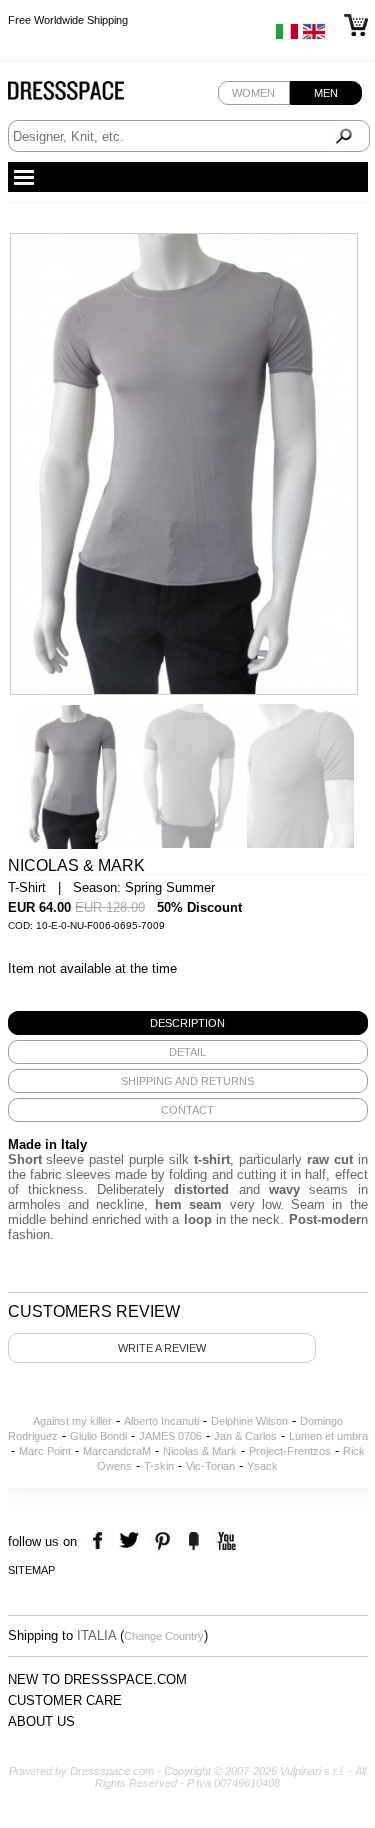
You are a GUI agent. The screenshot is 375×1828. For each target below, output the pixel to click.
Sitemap (31, 1570)
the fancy (193, 1541)
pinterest (162, 1541)
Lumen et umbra (328, 1436)
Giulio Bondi (98, 1436)
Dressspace (85, 95)
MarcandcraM (117, 1451)
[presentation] (188, 1023)
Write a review (162, 1348)
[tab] (188, 1023)
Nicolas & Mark (200, 1451)
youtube (224, 1541)
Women (253, 93)
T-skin (159, 1466)
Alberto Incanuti (161, 1421)
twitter (131, 1541)
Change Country (164, 1636)
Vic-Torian (210, 1466)
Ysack (262, 1466)
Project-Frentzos (290, 1451)
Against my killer (72, 1421)
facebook (100, 1541)
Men (326, 93)
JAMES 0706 (170, 1436)
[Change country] (287, 36)
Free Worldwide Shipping (68, 20)
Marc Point (45, 1451)
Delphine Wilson (249, 1421)
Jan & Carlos (245, 1436)
